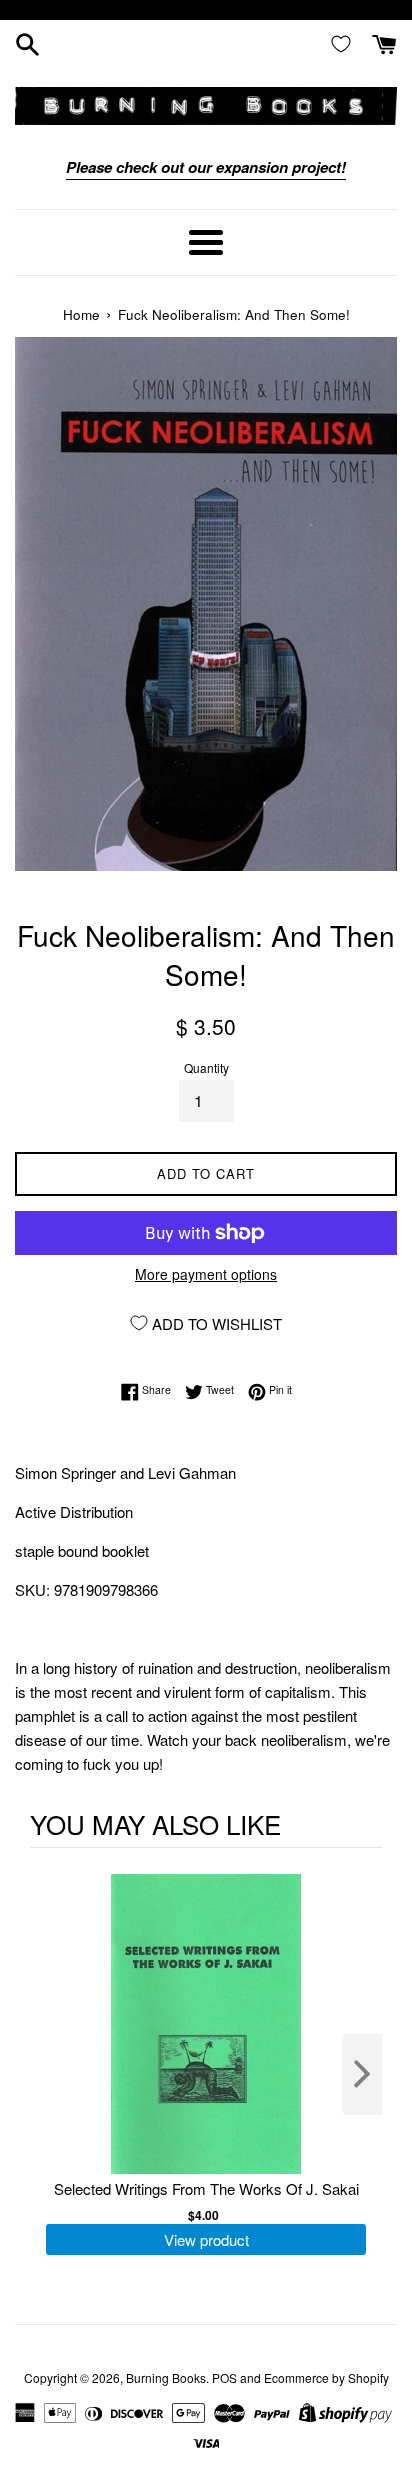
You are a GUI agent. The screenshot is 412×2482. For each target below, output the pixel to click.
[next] (362, 2074)
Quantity (206, 1067)
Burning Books (166, 2377)
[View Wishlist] (345, 43)
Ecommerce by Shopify (326, 2377)
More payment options (206, 1274)
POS (224, 2377)
